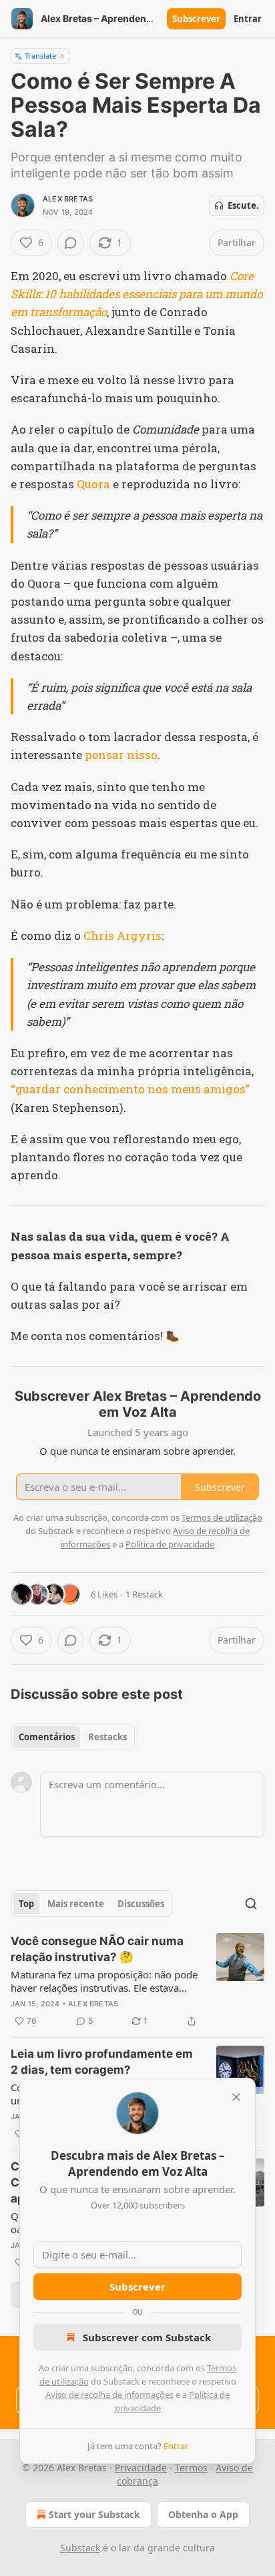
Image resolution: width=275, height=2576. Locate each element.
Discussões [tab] (141, 1904)
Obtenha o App (203, 2514)
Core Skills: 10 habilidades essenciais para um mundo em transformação (136, 294)
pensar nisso (121, 755)
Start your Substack (94, 2514)
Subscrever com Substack (147, 2337)
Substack (80, 2548)
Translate (40, 56)
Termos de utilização (222, 1517)
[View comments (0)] (71, 243)
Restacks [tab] (107, 1737)
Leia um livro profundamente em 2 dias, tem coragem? (102, 2062)
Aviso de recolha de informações (109, 2395)
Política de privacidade (170, 1544)
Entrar (248, 19)
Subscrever (196, 19)
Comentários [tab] (47, 1737)
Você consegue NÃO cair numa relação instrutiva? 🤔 (97, 1949)
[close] (236, 2097)
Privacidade (141, 2468)
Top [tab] (26, 1904)
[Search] (251, 1904)
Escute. (243, 205)
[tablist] (73, 1737)
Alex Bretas (68, 199)
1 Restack (144, 1594)
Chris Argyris (122, 935)
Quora (93, 484)
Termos (191, 2468)
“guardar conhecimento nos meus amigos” (130, 1089)
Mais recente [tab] (76, 1904)
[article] (137, 1981)
